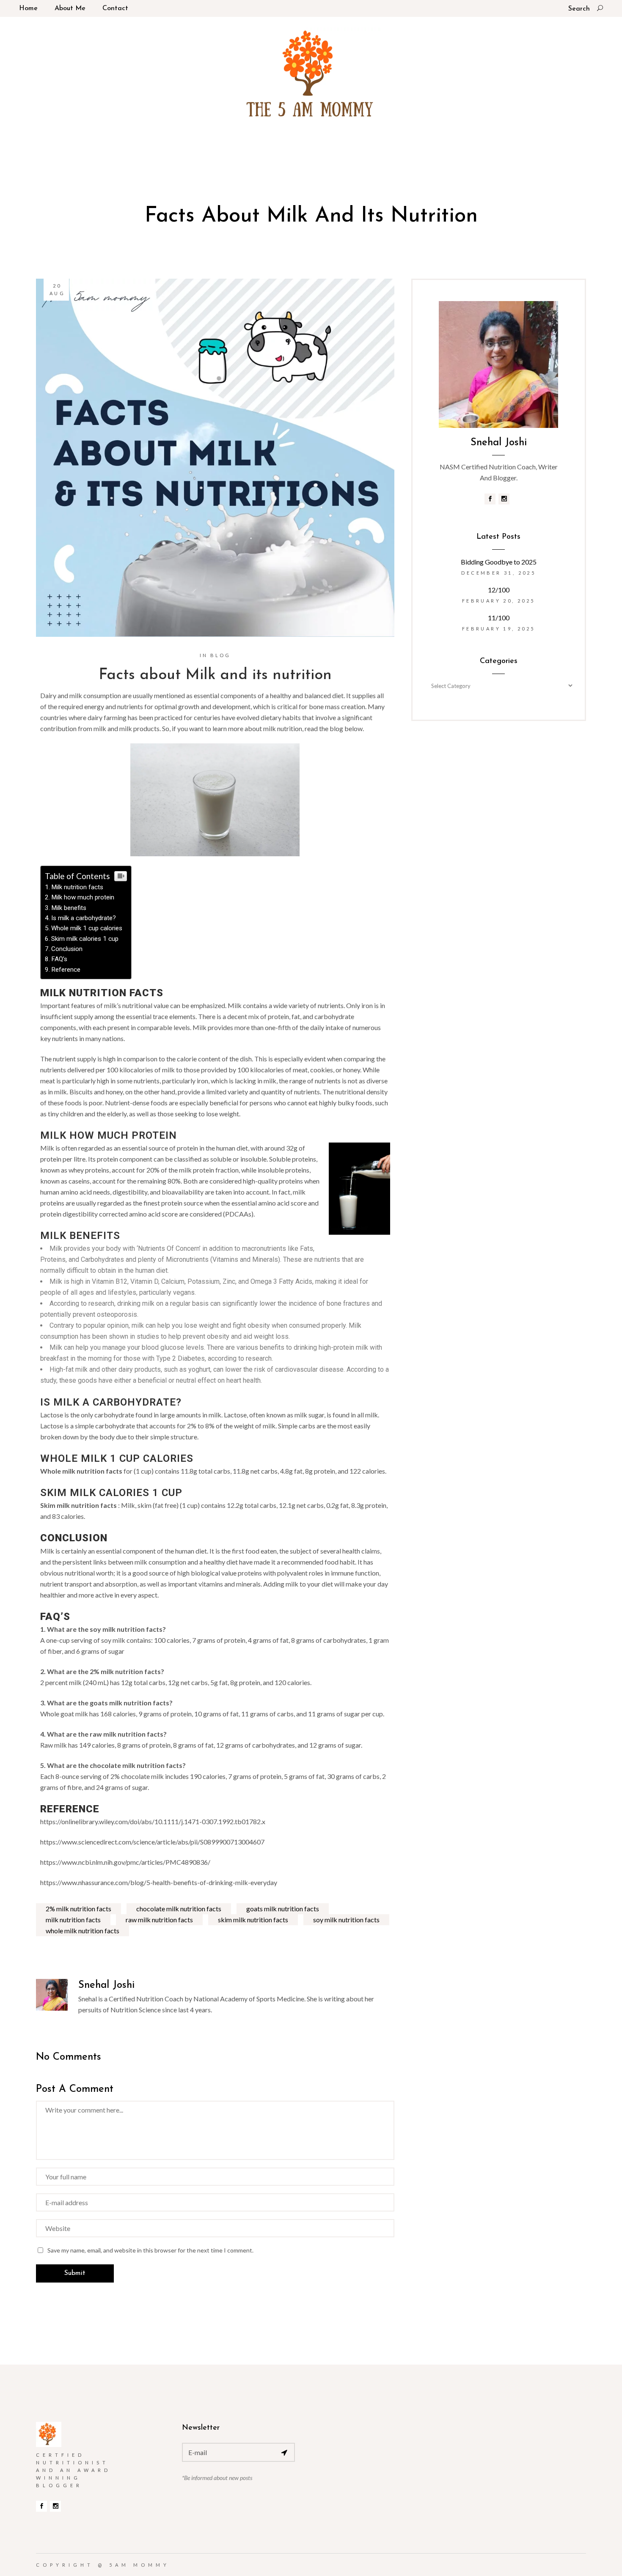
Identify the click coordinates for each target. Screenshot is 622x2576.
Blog (220, 655)
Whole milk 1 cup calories (87, 928)
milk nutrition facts (73, 1920)
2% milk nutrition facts (78, 1909)
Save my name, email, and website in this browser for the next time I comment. (150, 2250)
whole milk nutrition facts (83, 1931)
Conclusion (67, 949)
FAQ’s (59, 959)
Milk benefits (69, 908)
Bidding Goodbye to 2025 (499, 562)
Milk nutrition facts (77, 887)
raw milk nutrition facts (159, 1920)
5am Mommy (139, 2565)
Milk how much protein (83, 897)
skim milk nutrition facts (253, 1920)
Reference (66, 970)
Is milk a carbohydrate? (84, 918)
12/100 (499, 590)
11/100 (499, 618)
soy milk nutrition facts (346, 1920)
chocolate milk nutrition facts (179, 1909)
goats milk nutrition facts (283, 1909)
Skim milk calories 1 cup (85, 939)
